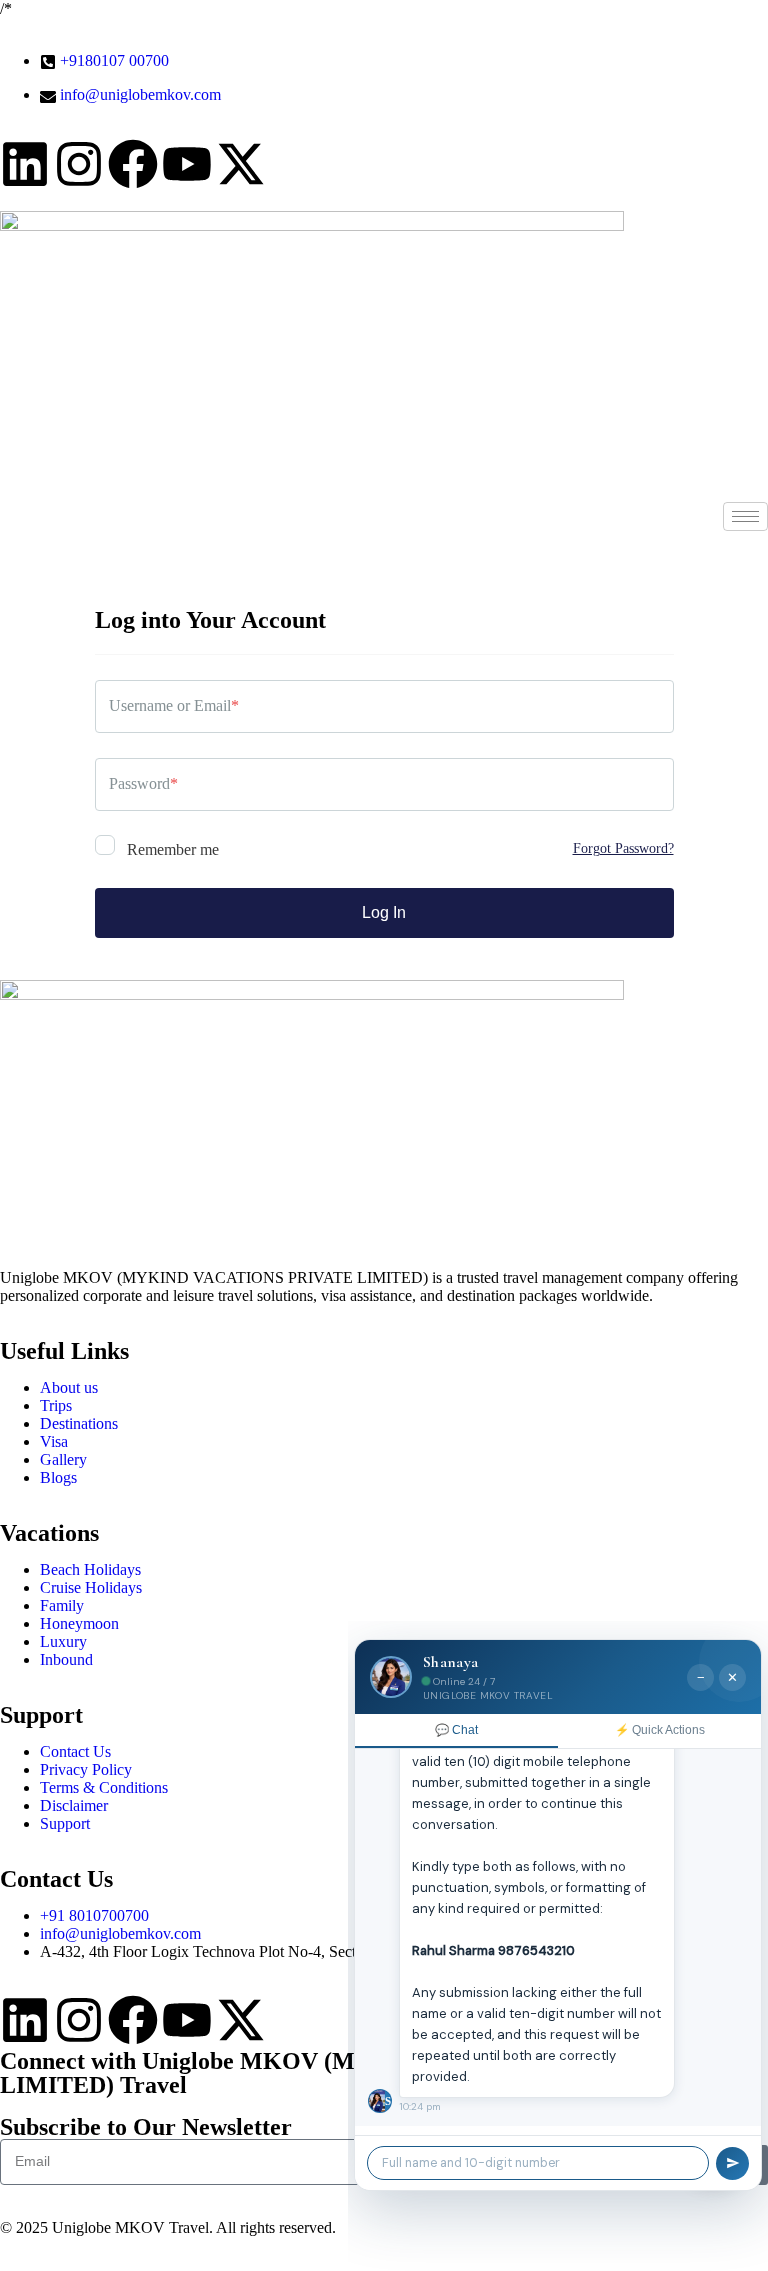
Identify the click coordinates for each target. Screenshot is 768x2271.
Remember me (171, 849)
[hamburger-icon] (745, 516)
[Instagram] (79, 164)
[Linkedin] (25, 164)
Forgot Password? (623, 848)
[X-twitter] (241, 164)
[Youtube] (187, 164)
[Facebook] (133, 164)
